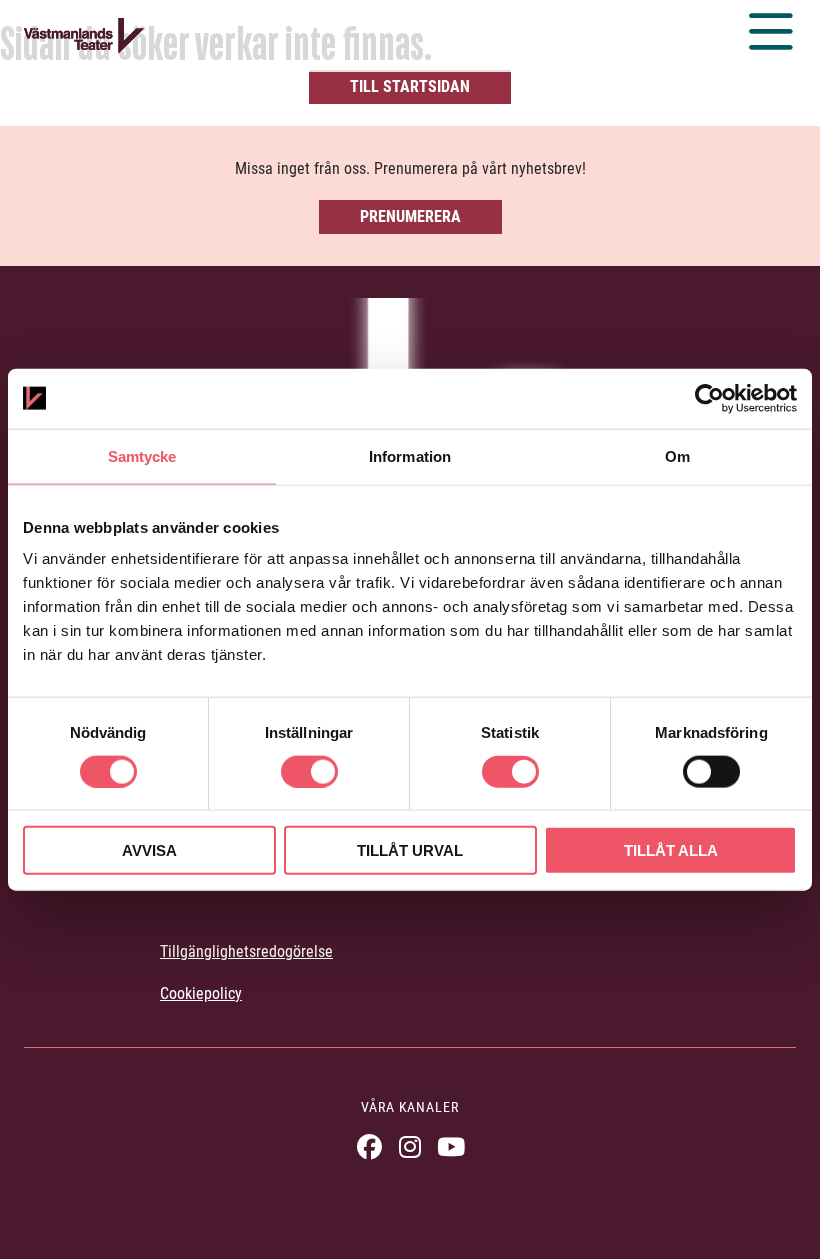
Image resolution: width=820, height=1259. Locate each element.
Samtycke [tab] (142, 455)
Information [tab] (410, 455)
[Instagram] (410, 1146)
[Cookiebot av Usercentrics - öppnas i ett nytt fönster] (709, 398)
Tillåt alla (671, 850)
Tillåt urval (410, 850)
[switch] (309, 771)
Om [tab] (677, 455)
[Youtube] (451, 1146)
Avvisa (149, 850)
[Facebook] (369, 1146)
